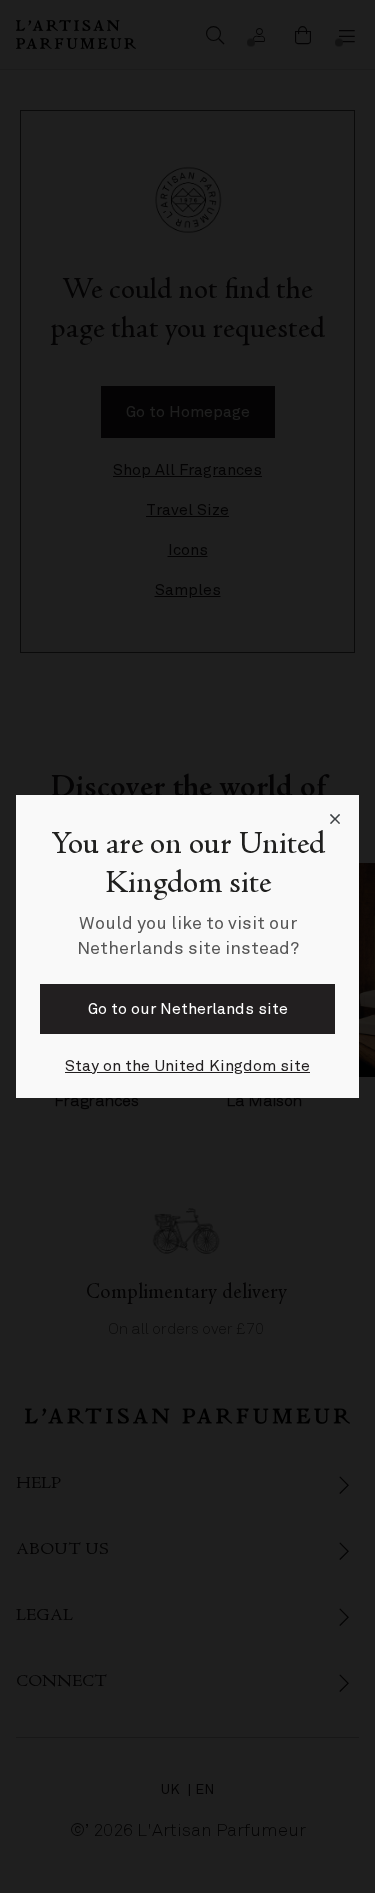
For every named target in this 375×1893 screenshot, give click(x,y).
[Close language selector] (335, 819)
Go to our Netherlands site (188, 1009)
